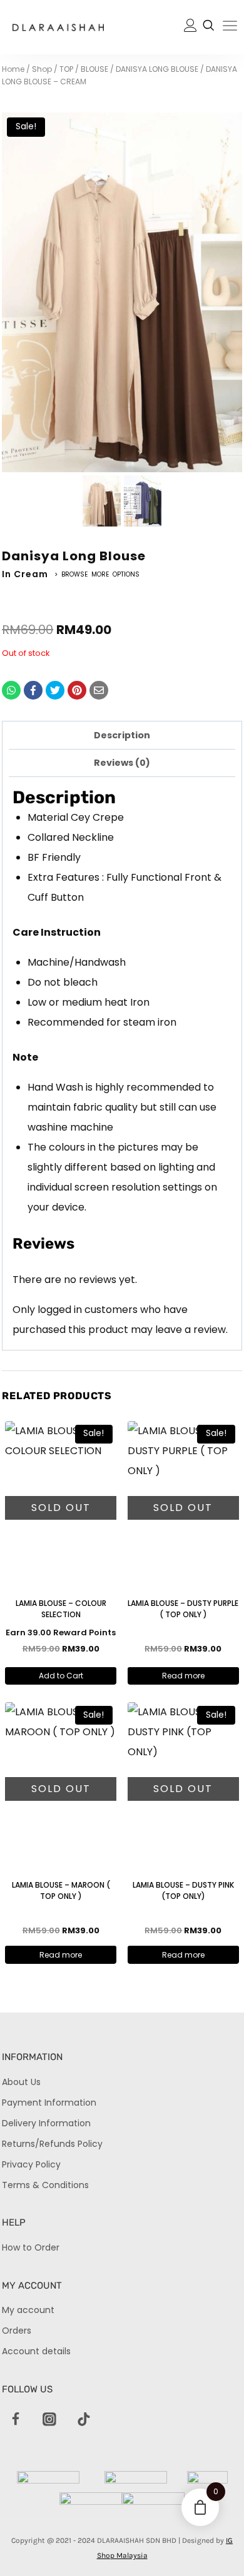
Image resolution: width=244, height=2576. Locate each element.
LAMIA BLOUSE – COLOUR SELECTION (61, 1609)
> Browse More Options (97, 574)
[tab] (122, 735)
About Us (21, 2082)
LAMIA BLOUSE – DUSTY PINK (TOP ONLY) (183, 1890)
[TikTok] (84, 2420)
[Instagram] (50, 2420)
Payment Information (49, 2103)
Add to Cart (61, 1676)
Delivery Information (46, 2123)
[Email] (99, 690)
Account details (36, 2351)
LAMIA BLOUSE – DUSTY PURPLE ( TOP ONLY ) (183, 1609)
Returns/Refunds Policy (52, 2144)
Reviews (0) (122, 763)
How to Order (31, 2247)
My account (28, 2310)
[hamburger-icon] (230, 28)
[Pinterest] (77, 690)
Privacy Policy (31, 2164)
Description (122, 735)
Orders (17, 2331)
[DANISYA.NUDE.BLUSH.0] (122, 292)
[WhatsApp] (11, 690)
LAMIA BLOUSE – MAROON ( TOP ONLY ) (61, 1890)
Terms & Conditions (45, 2185)
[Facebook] (33, 690)
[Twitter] (55, 690)
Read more (183, 1676)
